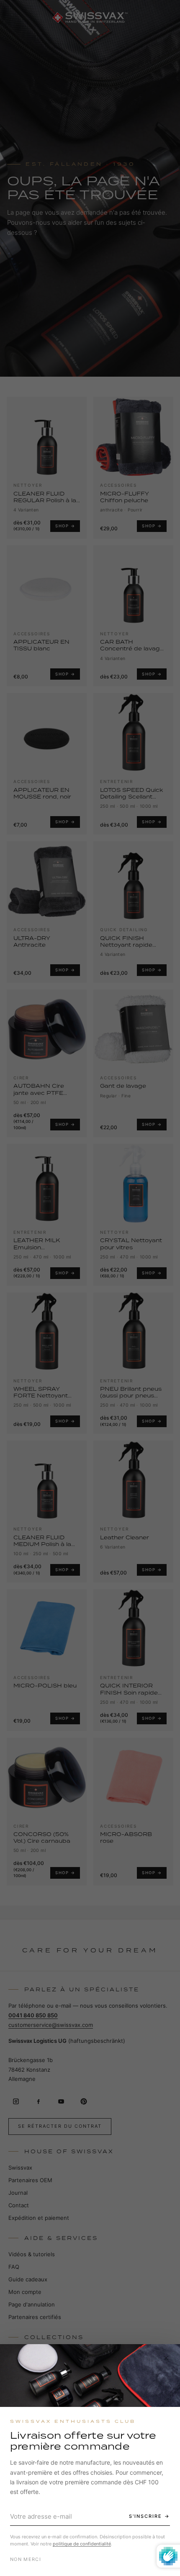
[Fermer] (166, 2358)
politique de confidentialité (82, 2544)
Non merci (26, 2559)
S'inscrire (145, 2516)
